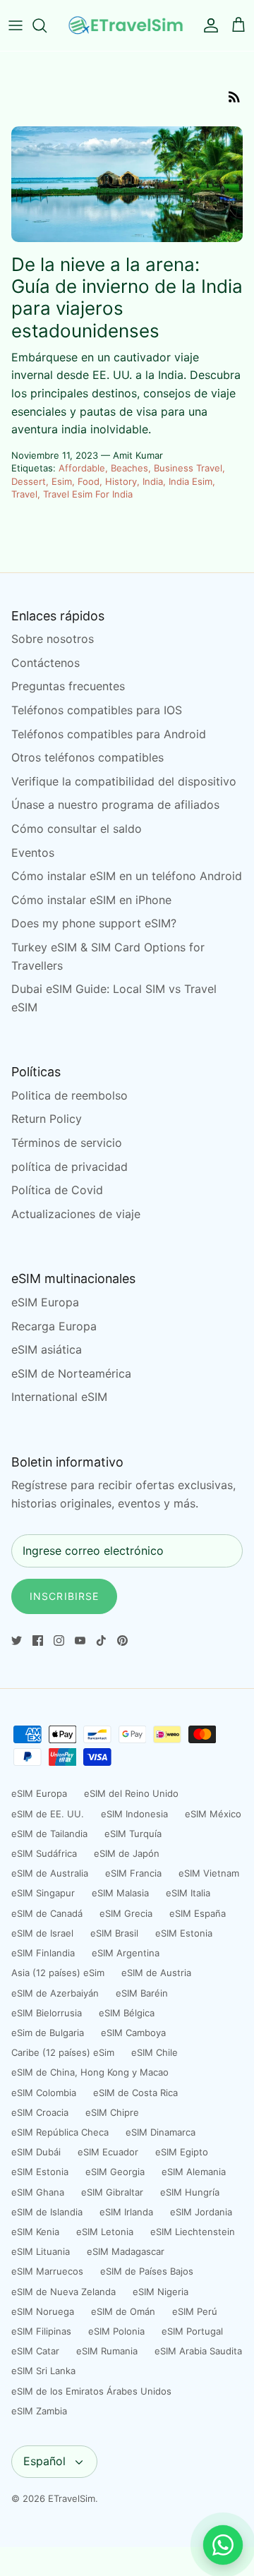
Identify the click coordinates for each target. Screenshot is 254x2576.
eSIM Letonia (105, 2232)
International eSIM (59, 1397)
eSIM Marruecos (47, 2271)
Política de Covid (57, 1190)
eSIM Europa (45, 1302)
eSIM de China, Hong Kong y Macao (90, 2072)
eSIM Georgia (115, 2172)
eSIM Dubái (36, 2152)
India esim (190, 481)
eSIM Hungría (190, 2192)
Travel (24, 494)
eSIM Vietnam (209, 1873)
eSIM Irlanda (126, 2212)
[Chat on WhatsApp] (223, 2545)
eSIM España (198, 1913)
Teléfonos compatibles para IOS (97, 710)
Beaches (129, 468)
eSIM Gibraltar (112, 2192)
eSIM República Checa (60, 2132)
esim (62, 481)
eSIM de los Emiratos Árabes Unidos (91, 2391)
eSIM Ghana (38, 2192)
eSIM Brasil (114, 1933)
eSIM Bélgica (127, 2013)
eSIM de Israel (42, 1933)
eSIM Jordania (201, 2212)
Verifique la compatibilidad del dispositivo (124, 781)
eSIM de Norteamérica (71, 1373)
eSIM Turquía (133, 1834)
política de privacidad (69, 1167)
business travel (188, 468)
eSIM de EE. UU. (48, 1814)
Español (44, 2461)
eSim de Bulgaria (48, 2033)
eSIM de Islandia (47, 2212)
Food (89, 481)
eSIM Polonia (116, 2331)
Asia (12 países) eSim (58, 1973)
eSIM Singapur (43, 1893)
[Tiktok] (101, 1641)
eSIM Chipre (112, 2112)
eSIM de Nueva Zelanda (64, 2292)
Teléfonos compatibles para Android (109, 734)
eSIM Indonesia (134, 1814)
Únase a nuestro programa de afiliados (115, 805)
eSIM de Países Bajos (147, 2271)
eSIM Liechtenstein (193, 2232)
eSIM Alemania (194, 2172)
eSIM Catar (35, 2351)
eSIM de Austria (156, 1973)
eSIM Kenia (35, 2232)
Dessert (29, 481)
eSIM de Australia (50, 1873)
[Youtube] (80, 1641)
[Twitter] (17, 1641)
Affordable (82, 468)
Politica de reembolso (69, 1095)
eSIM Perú (195, 2311)
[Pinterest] (122, 1641)
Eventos (33, 853)
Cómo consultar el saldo (77, 829)
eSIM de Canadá (47, 1913)
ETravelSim (72, 2498)
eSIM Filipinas (41, 2331)
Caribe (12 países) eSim (63, 2052)
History (121, 481)
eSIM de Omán (123, 2311)
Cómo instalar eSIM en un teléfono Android (127, 876)
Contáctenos (46, 663)
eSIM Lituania (41, 2251)
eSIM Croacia (40, 2112)
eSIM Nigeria (161, 2292)
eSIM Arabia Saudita (198, 2351)
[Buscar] (47, 25)
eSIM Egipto (182, 2152)
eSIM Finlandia (43, 1953)
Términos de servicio (67, 1143)
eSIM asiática (47, 1349)
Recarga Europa (54, 1326)
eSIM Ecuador (108, 2152)
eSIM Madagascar (126, 2251)
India (153, 481)
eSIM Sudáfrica (44, 1853)
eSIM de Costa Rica (135, 2093)
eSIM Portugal (192, 2331)
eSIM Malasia (120, 1893)
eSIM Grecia (126, 1913)
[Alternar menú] (16, 25)
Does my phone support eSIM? (94, 923)
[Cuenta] (207, 25)
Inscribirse (64, 1596)
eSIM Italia (188, 1893)
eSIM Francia (133, 1873)
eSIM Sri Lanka (43, 2371)
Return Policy (47, 1119)
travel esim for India (88, 494)
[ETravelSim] (127, 25)
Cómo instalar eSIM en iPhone (91, 900)
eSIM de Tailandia (49, 1834)
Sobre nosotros (53, 639)
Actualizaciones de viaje (76, 1214)
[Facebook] (38, 1641)
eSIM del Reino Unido (131, 1793)
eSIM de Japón (127, 1853)
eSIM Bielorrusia (47, 2013)
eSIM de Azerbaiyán (55, 1993)
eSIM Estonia (184, 1933)
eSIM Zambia (39, 2411)
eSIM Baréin (142, 1993)
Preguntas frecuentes (68, 686)
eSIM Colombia (44, 2093)
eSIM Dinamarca (161, 2132)
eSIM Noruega (43, 2311)
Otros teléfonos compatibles (87, 757)
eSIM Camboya (133, 2033)
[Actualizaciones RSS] (234, 96)
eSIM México (213, 1814)
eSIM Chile (155, 2052)
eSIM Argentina (126, 1953)
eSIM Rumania (107, 2351)
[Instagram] (59, 1641)
